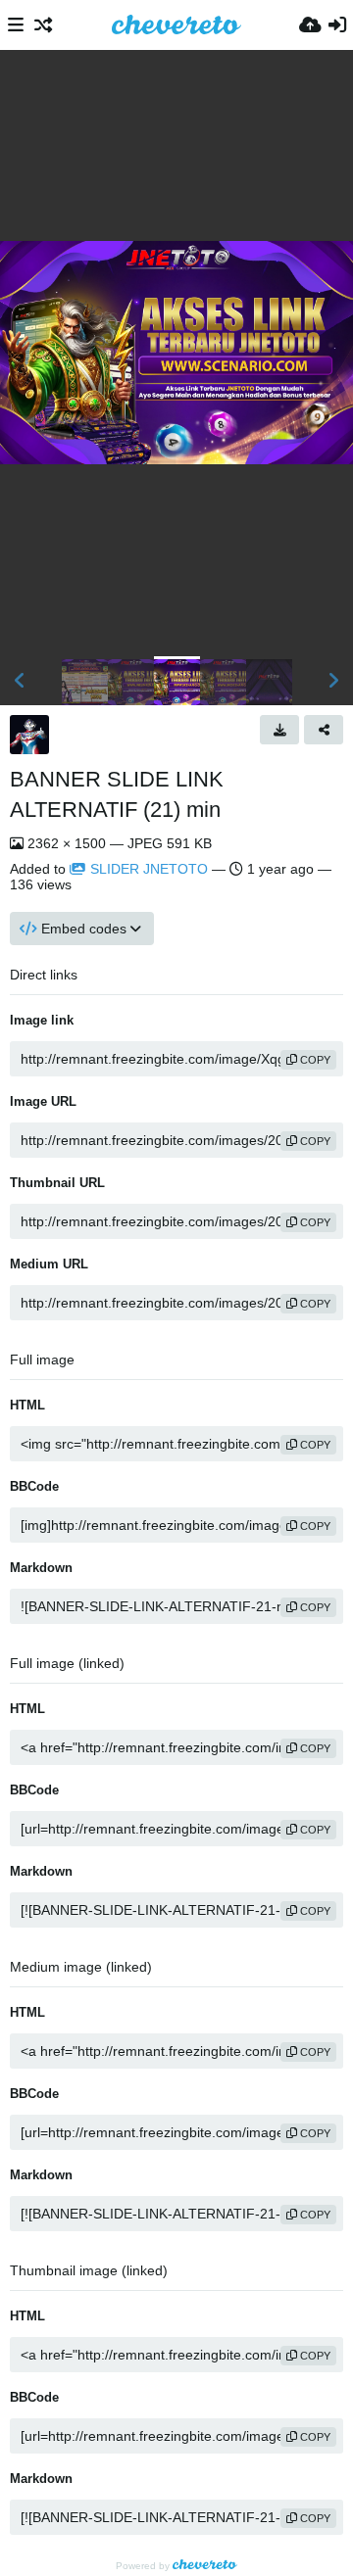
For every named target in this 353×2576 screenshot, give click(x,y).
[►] (333, 681)
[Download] (279, 730)
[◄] (20, 681)
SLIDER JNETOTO (149, 869)
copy (314, 1060)
